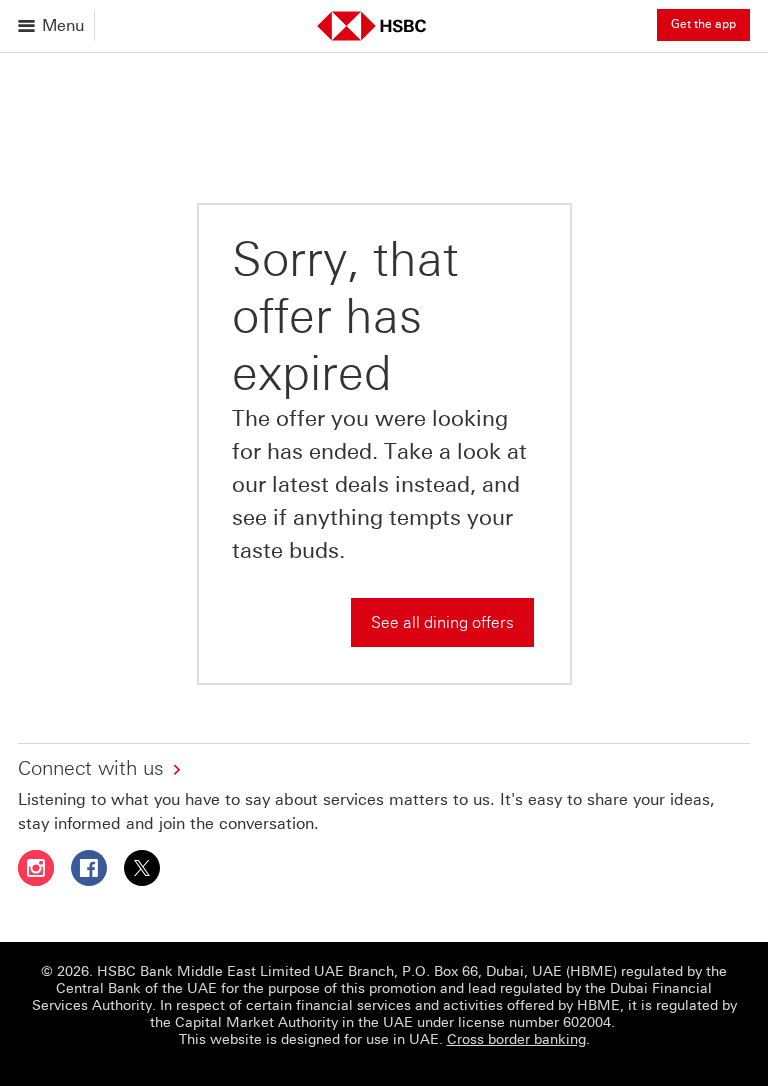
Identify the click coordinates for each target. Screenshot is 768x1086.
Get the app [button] (703, 24)
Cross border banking (516, 1039)
